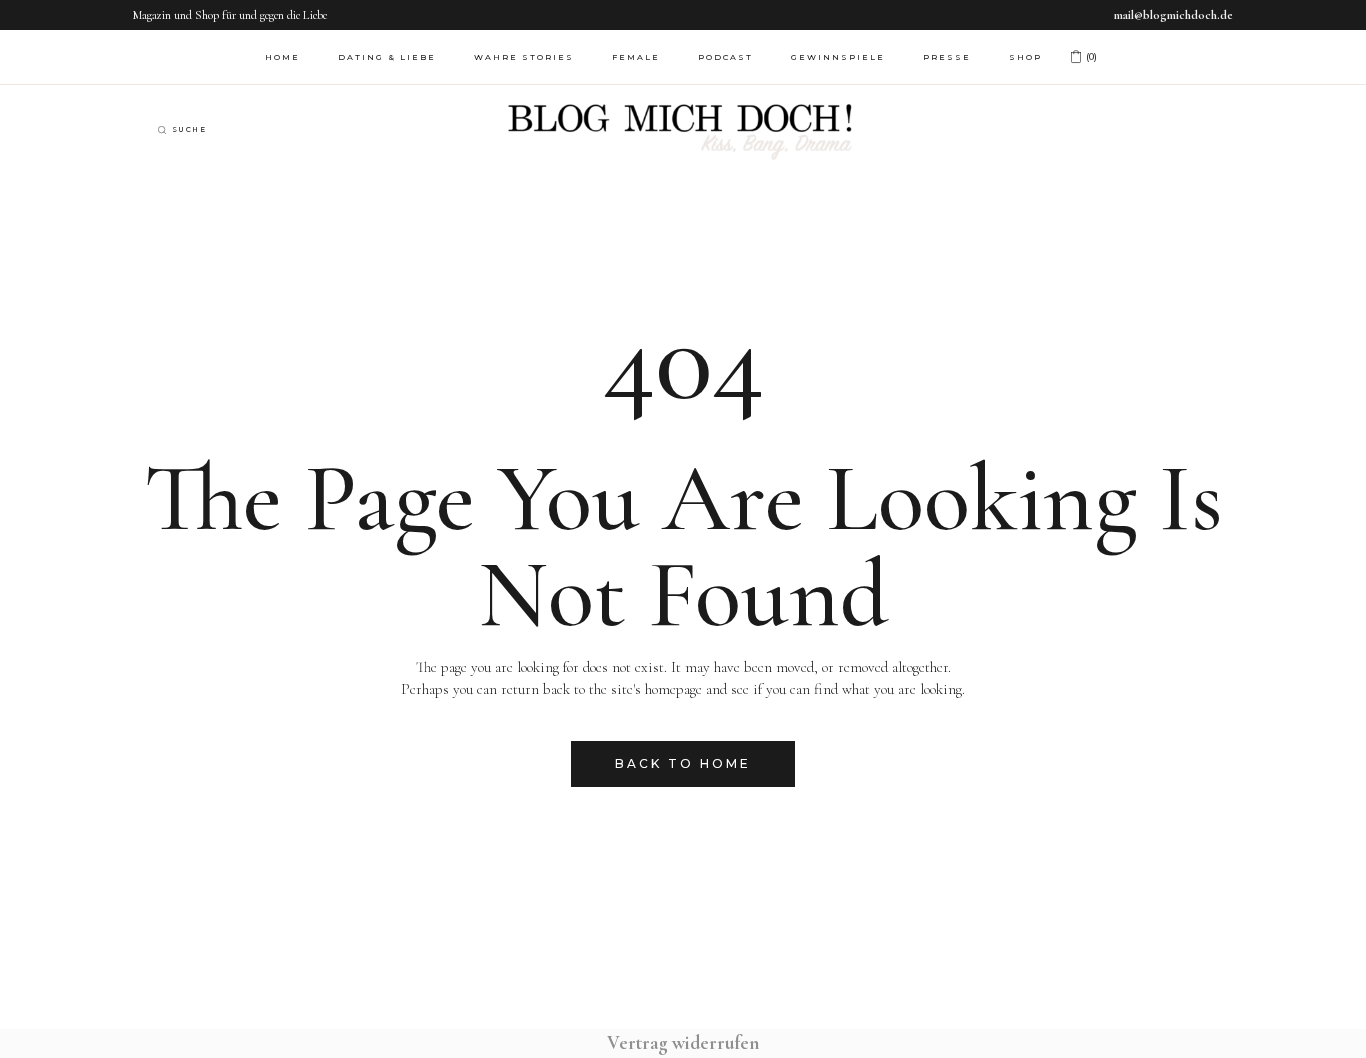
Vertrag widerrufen (683, 1043)
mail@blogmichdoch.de (1173, 15)
